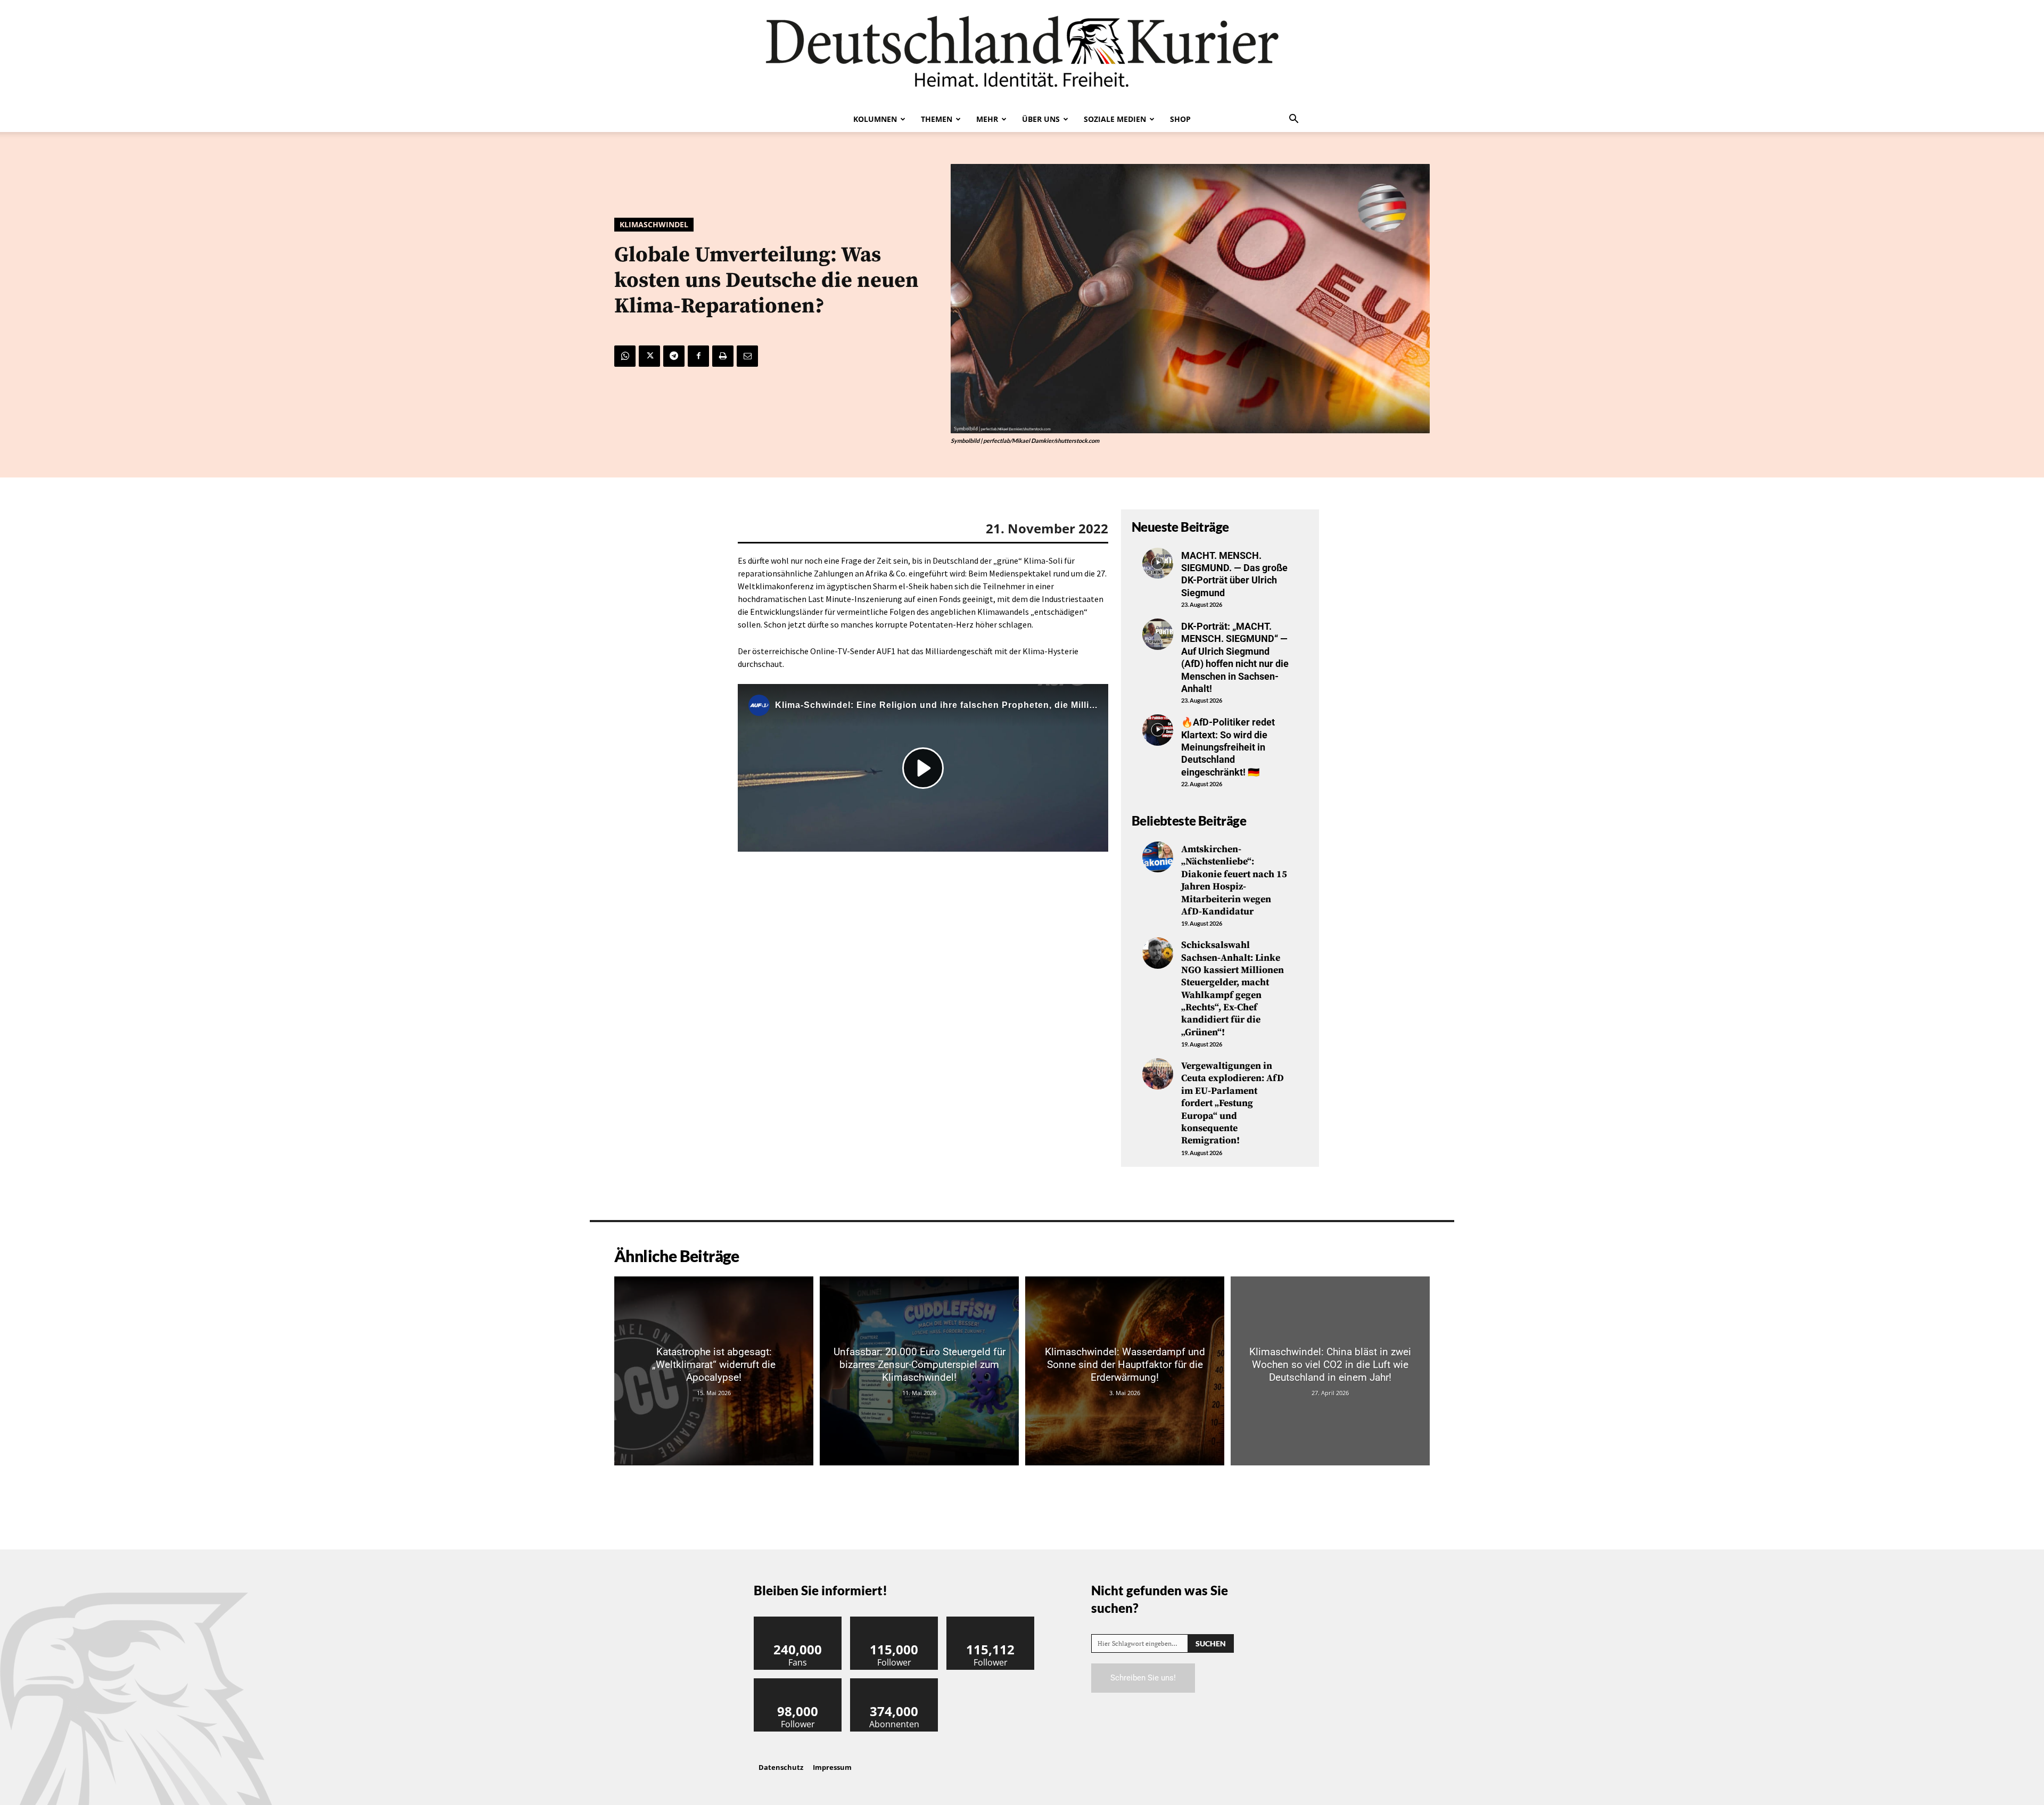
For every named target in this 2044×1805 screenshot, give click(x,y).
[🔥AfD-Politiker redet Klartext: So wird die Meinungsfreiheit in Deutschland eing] (1158, 730)
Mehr (987, 119)
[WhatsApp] (625, 356)
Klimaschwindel (654, 224)
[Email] (747, 356)
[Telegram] (674, 356)
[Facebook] (698, 356)
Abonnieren (894, 1682)
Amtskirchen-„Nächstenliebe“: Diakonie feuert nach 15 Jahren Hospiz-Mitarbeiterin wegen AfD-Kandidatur (1234, 880)
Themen (937, 119)
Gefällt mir (798, 1621)
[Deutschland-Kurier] (1022, 53)
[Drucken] (723, 356)
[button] (1293, 120)
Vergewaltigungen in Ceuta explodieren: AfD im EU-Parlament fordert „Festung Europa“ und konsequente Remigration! (1233, 1103)
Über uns (1041, 119)
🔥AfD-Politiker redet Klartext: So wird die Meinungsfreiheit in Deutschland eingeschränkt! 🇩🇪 (1228, 747)
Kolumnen (875, 119)
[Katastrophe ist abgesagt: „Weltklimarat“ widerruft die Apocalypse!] (714, 1371)
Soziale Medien (1115, 119)
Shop (1180, 119)
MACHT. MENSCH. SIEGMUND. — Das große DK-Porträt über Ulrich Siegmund (1234, 574)
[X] (649, 356)
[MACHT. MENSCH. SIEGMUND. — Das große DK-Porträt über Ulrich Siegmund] (1158, 563)
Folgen (894, 1621)
